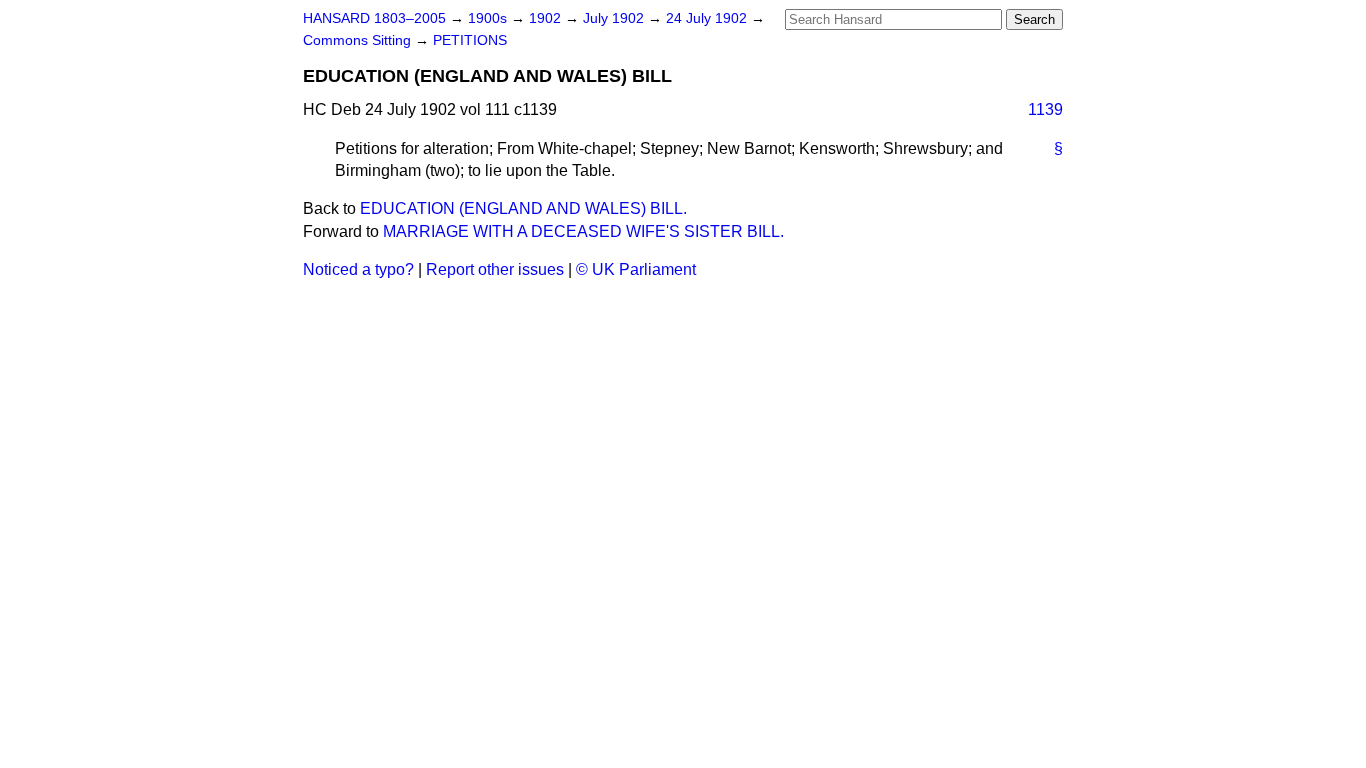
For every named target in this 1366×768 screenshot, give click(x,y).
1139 (1045, 109)
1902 (547, 18)
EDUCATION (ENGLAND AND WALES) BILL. (523, 208)
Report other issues (495, 269)
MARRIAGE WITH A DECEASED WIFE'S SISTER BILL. (583, 231)
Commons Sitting (359, 40)
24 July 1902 (708, 18)
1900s (489, 18)
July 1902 (615, 18)
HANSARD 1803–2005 (374, 18)
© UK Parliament (636, 269)
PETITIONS (470, 40)
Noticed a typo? (358, 269)
